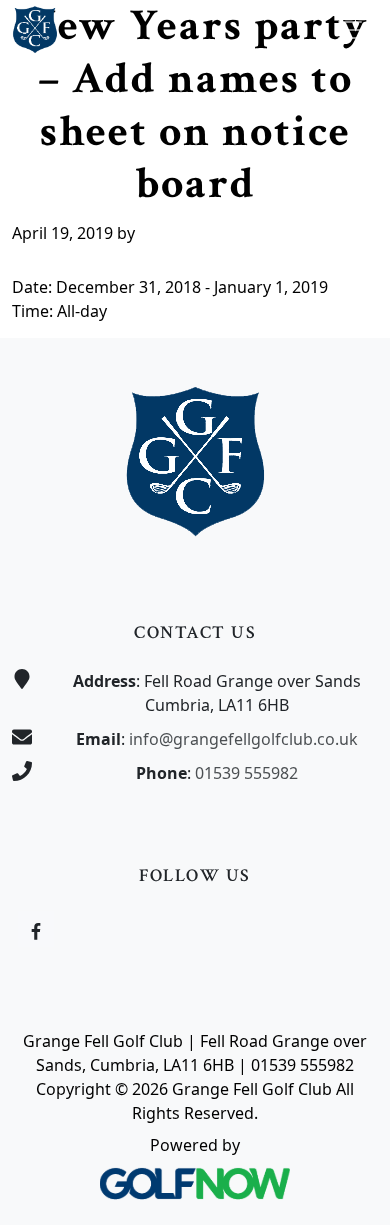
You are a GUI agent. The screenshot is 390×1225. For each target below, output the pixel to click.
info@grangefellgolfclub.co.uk (243, 739)
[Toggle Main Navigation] (350, 30)
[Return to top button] (351, 300)
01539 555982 (246, 773)
